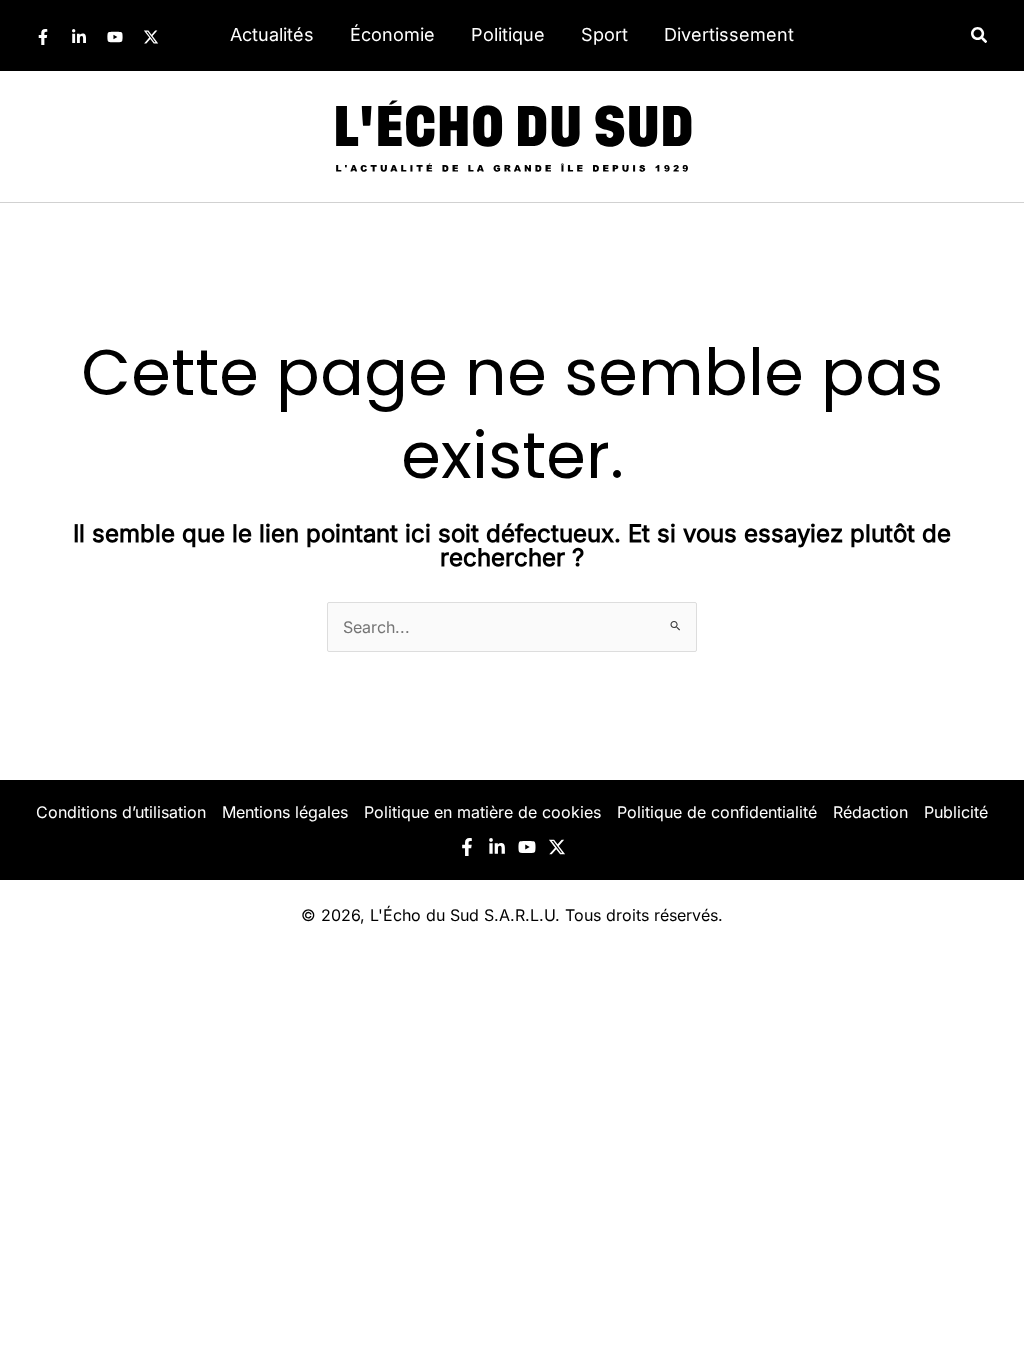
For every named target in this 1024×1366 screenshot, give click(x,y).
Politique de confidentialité (717, 812)
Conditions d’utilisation (121, 812)
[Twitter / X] (151, 37)
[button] (980, 35)
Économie (392, 34)
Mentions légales (285, 812)
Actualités (272, 34)
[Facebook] (43, 37)
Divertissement (729, 34)
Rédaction (870, 812)
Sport (604, 34)
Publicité (956, 812)
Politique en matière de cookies (482, 812)
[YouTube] (115, 37)
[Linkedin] (79, 37)
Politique (508, 34)
